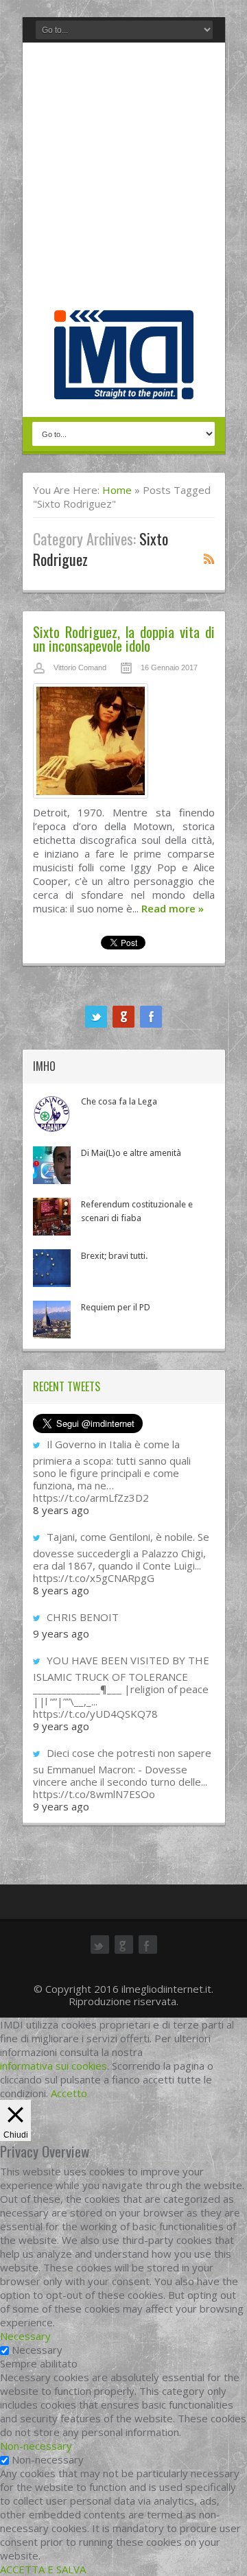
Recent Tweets (67, 1386)
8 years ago (61, 1510)
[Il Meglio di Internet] (124, 385)
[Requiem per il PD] (52, 1320)
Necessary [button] (25, 2336)
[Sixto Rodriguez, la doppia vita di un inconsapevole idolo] (124, 744)
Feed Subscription (209, 558)
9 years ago (61, 1633)
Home (117, 490)
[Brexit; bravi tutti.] (52, 1268)
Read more (173, 908)
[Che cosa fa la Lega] (52, 1114)
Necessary (37, 2350)
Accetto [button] (69, 2093)
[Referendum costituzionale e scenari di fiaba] (52, 1217)
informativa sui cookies (54, 2066)
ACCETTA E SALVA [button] (43, 2569)
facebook (151, 1017)
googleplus (123, 1017)
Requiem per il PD (116, 1307)
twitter (96, 1017)
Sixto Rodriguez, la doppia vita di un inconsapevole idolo (124, 638)
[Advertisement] (123, 180)
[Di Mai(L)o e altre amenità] (52, 1165)
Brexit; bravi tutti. (114, 1256)
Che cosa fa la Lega (119, 1101)
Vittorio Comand (80, 667)
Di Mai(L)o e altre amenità (131, 1153)
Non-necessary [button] (36, 2446)
